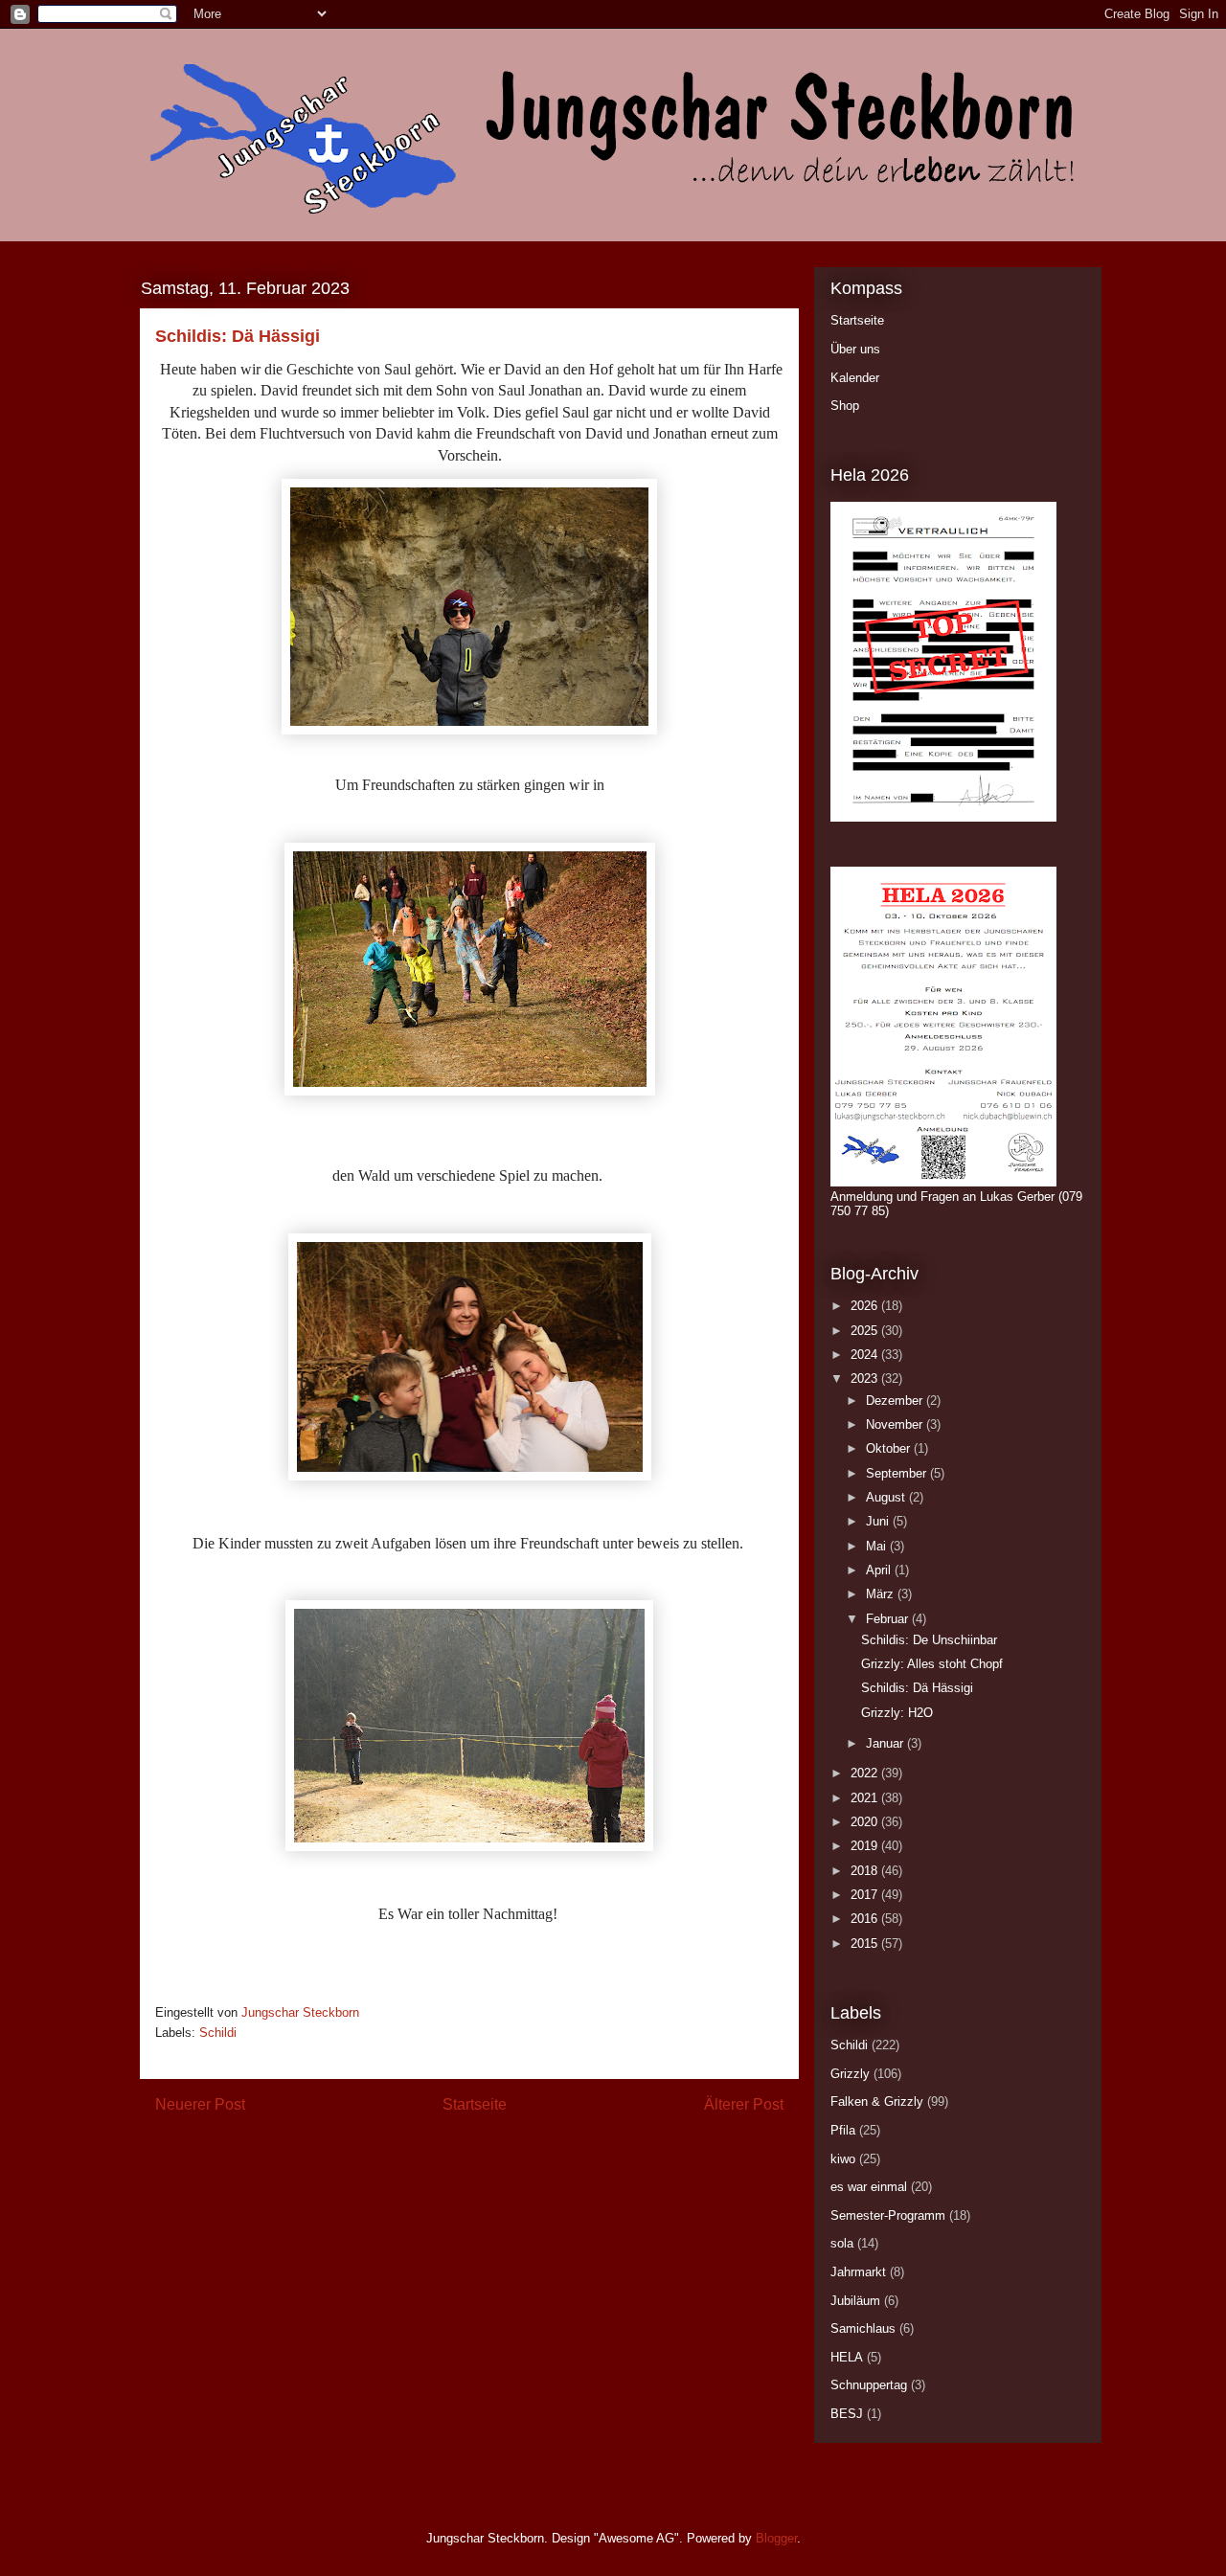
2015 (866, 1943)
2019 (866, 1846)
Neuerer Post (200, 2104)
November (896, 1424)
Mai (878, 1546)
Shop (845, 406)
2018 (866, 1871)
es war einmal (869, 2187)
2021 (866, 1798)
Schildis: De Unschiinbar (929, 1640)
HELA (847, 2357)
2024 (866, 1355)
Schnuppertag (869, 2385)
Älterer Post (744, 2104)
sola (842, 2243)
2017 (866, 1895)
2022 (866, 1773)
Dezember (896, 1401)
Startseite (475, 2104)
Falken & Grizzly (877, 2101)
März (882, 1594)
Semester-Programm (888, 2215)
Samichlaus (863, 2328)
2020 (866, 1822)
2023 (866, 1378)
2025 (866, 1331)
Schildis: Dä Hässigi (917, 1688)
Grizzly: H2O (897, 1713)
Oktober (890, 1448)
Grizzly (850, 2074)
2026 (866, 1306)
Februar (889, 1619)
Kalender (855, 378)
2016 (866, 1919)
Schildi (218, 2033)
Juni (879, 1521)
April (880, 1570)
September (898, 1473)
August (887, 1497)
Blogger (776, 2538)
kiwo (843, 2159)
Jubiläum (855, 2301)
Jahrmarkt (858, 2272)
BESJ (847, 2414)
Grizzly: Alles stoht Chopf (932, 1664)
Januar (886, 1743)
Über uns (855, 349)
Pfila (843, 2130)
